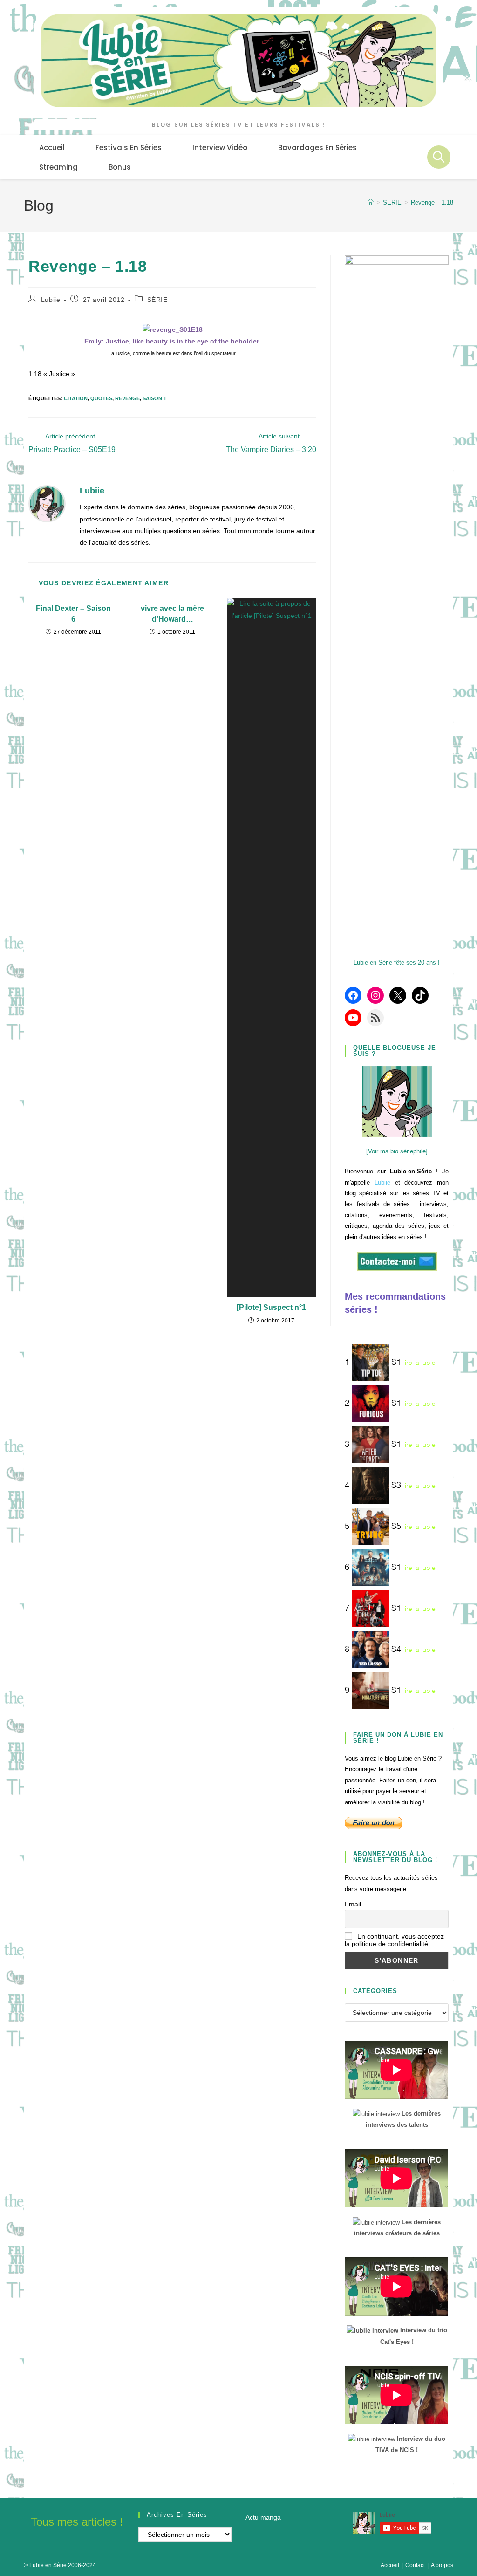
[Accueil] (371, 202)
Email (353, 1904)
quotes (101, 398)
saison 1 (154, 398)
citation (76, 398)
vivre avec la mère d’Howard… (172, 613)
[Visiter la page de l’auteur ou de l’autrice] (47, 503)
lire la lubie (419, 1363)
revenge (127, 398)
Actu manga (263, 2517)
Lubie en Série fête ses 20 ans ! (397, 963)
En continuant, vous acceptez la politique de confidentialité (394, 1940)
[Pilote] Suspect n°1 (271, 1307)
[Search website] (439, 157)
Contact (415, 2565)
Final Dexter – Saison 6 (73, 613)
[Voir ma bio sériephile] (397, 1151)
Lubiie (51, 300)
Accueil (390, 2565)
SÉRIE (157, 300)
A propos (442, 2565)
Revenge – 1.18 (432, 202)
